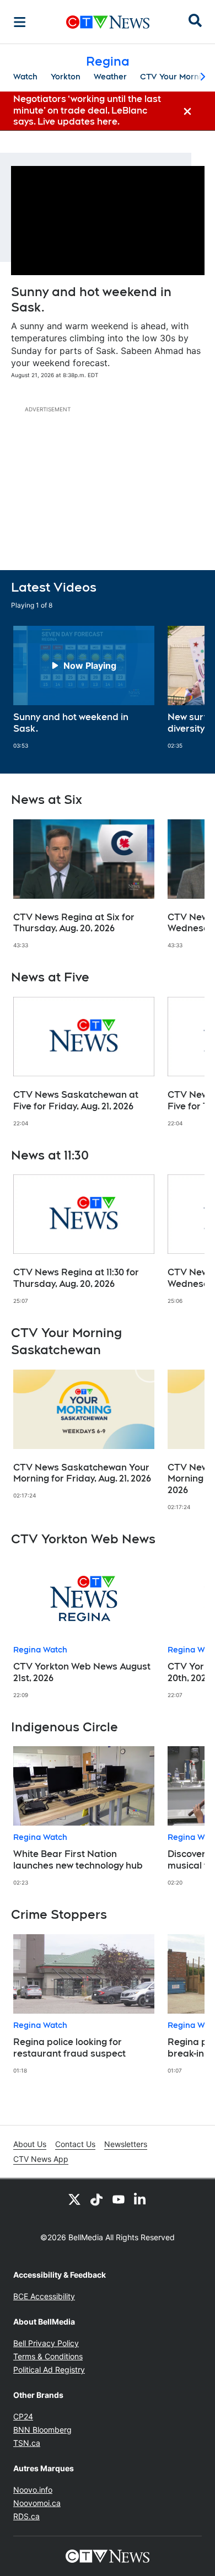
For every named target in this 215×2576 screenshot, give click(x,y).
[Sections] (20, 22)
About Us (30, 2144)
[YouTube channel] (119, 2199)
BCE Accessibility (44, 2296)
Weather (110, 77)
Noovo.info (33, 2490)
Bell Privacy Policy (46, 2343)
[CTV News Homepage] (108, 22)
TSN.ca (27, 2443)
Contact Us (75, 2144)
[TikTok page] (96, 2199)
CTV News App (41, 2159)
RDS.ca (26, 2516)
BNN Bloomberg (42, 2430)
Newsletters (126, 2144)
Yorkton (66, 77)
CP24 (23, 2416)
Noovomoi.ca (37, 2503)
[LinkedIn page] (141, 2199)
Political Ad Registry (49, 2370)
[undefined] (84, 688)
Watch (25, 77)
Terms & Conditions (48, 2356)
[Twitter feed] (74, 2199)
